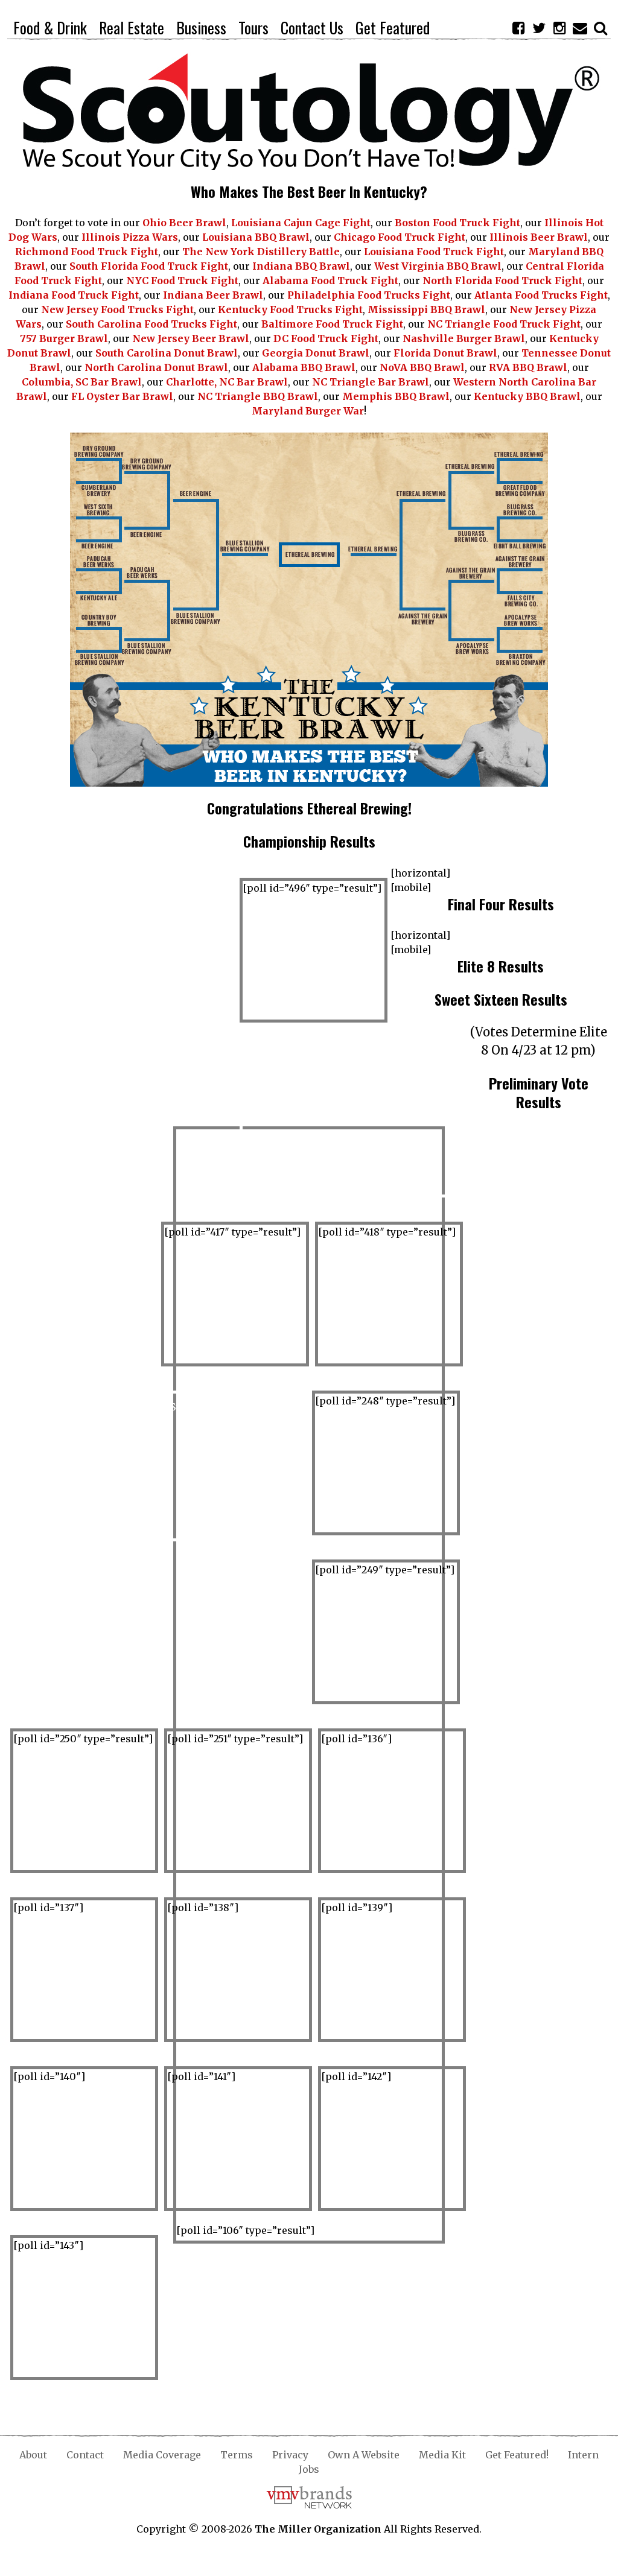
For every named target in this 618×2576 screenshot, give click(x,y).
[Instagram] (559, 28)
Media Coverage (162, 2455)
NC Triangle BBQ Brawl (258, 396)
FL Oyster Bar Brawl (122, 396)
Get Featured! (517, 2455)
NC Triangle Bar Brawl (371, 382)
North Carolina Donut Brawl (156, 367)
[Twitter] (539, 28)
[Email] (580, 28)
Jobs (309, 2469)
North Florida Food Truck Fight (502, 281)
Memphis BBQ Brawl (396, 396)
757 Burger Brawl (64, 338)
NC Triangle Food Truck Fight (504, 324)
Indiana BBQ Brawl (301, 266)
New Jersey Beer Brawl (191, 338)
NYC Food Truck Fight (182, 281)
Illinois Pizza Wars (130, 237)
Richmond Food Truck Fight (87, 252)
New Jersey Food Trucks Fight (117, 309)
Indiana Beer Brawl (213, 295)
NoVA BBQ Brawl (422, 367)
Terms (237, 2455)
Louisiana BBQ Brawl (256, 237)
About (33, 2455)
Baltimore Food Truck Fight (332, 324)
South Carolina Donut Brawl (167, 353)
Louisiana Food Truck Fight (434, 252)
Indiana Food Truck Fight (74, 295)
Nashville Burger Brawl (464, 338)
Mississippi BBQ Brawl (426, 309)
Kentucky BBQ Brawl (527, 396)
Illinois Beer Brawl (539, 237)
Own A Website (364, 2455)
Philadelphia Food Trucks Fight (369, 295)
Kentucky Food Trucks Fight (290, 309)
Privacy (290, 2455)
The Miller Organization (318, 2529)
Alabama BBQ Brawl (304, 367)
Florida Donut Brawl (445, 353)
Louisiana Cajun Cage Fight (301, 223)
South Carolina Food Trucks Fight (151, 324)
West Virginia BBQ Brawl (438, 266)
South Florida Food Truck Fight (149, 266)
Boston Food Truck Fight (457, 223)
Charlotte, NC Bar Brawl (227, 382)
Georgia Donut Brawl (316, 353)
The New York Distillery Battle (261, 252)
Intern (583, 2455)
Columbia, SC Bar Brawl (82, 382)
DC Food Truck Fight (326, 338)
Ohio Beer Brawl (184, 223)
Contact (85, 2455)
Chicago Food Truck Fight (400, 237)
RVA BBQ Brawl (528, 367)
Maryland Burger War (308, 411)
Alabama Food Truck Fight (330, 281)
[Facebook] (518, 28)
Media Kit (442, 2455)
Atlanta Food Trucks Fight (541, 295)
